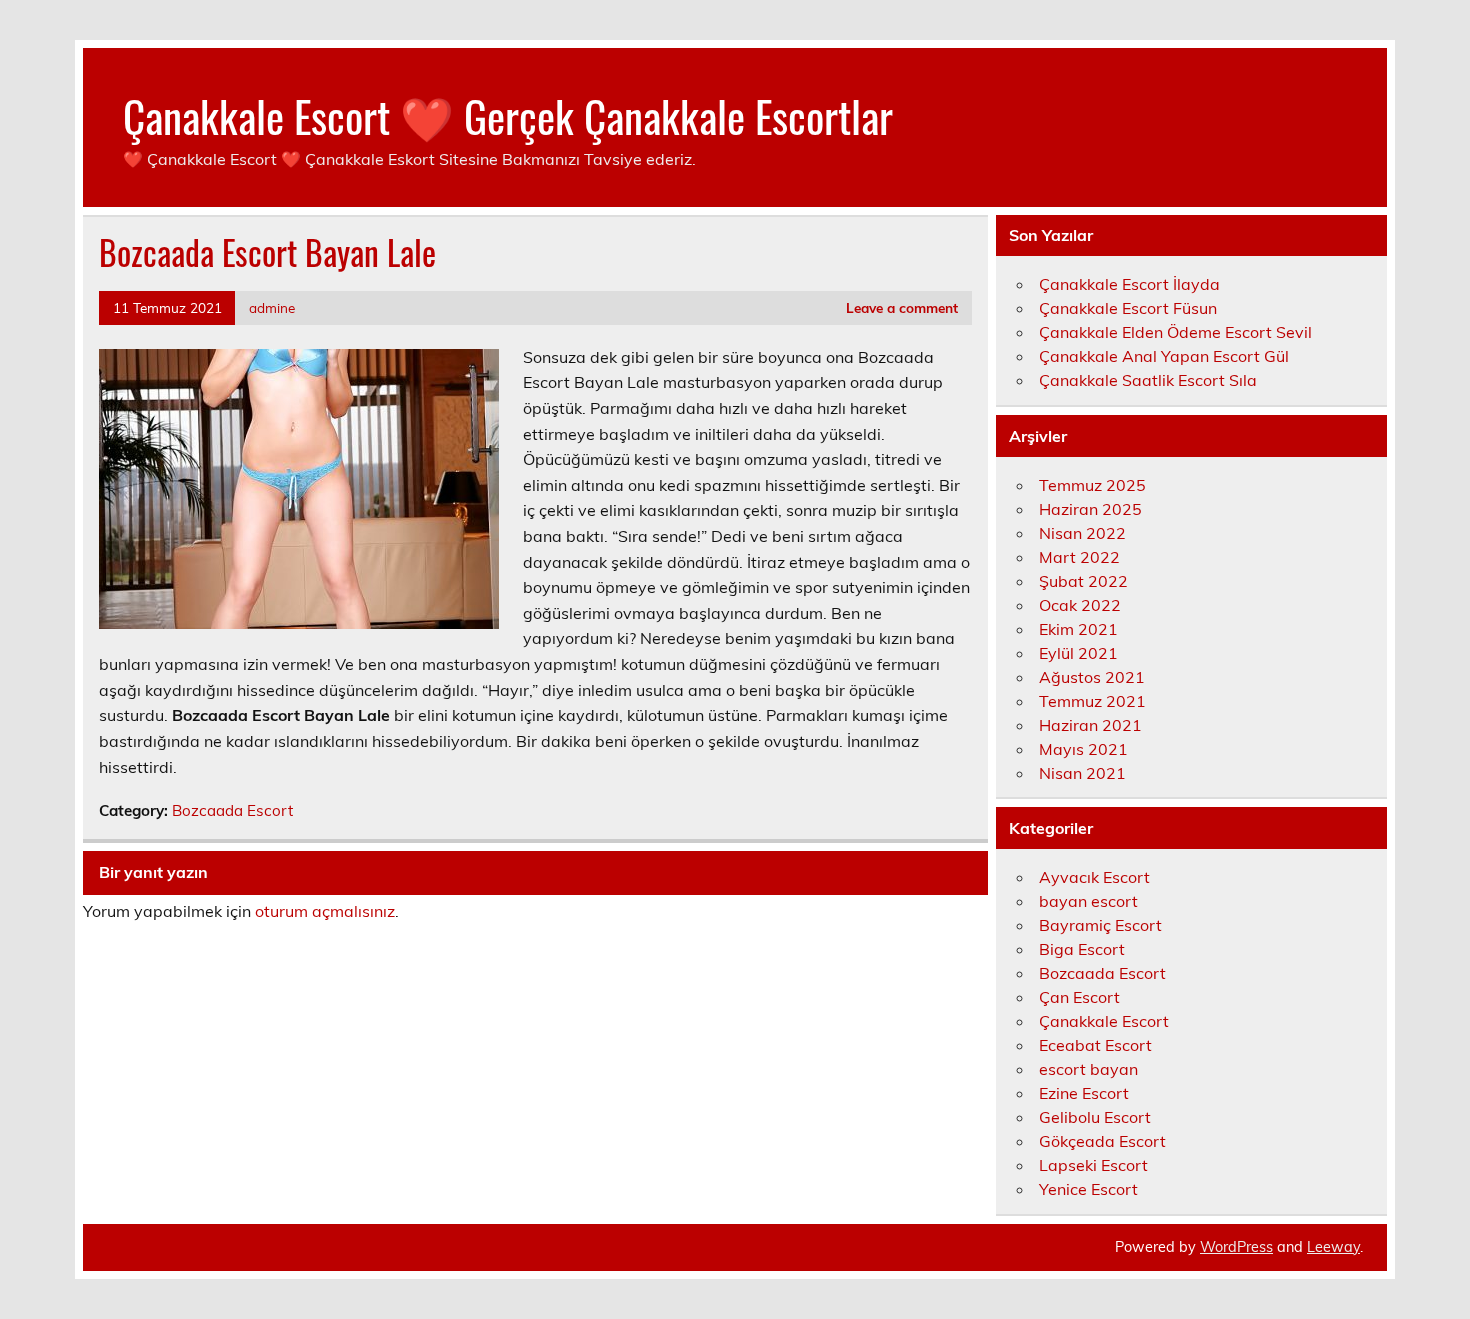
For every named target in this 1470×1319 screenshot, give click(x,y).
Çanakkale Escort (1104, 1021)
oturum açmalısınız (325, 911)
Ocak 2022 (1080, 605)
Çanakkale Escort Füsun (1128, 308)
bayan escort (1088, 901)
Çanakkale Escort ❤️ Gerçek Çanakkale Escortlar (508, 115)
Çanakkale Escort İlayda (1129, 284)
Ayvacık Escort (1094, 877)
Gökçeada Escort (1102, 1141)
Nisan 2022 (1082, 533)
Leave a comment (902, 307)
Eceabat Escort (1095, 1045)
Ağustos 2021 (1092, 677)
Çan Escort (1079, 997)
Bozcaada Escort (232, 810)
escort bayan (1088, 1069)
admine (272, 307)
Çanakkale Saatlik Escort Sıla (1148, 380)
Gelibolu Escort (1095, 1117)
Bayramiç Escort (1100, 925)
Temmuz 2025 (1092, 485)
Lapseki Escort (1093, 1165)
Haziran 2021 (1090, 725)
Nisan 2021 (1082, 773)
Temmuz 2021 (1092, 701)
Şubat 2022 (1083, 581)
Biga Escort (1082, 949)
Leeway (1333, 1247)
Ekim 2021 (1078, 629)
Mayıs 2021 (1083, 749)
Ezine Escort (1084, 1093)
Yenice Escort (1088, 1189)
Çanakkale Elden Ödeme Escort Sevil (1175, 332)
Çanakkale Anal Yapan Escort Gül (1164, 356)
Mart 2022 (1079, 557)
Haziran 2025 (1090, 509)
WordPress (1236, 1247)
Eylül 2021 (1078, 653)
